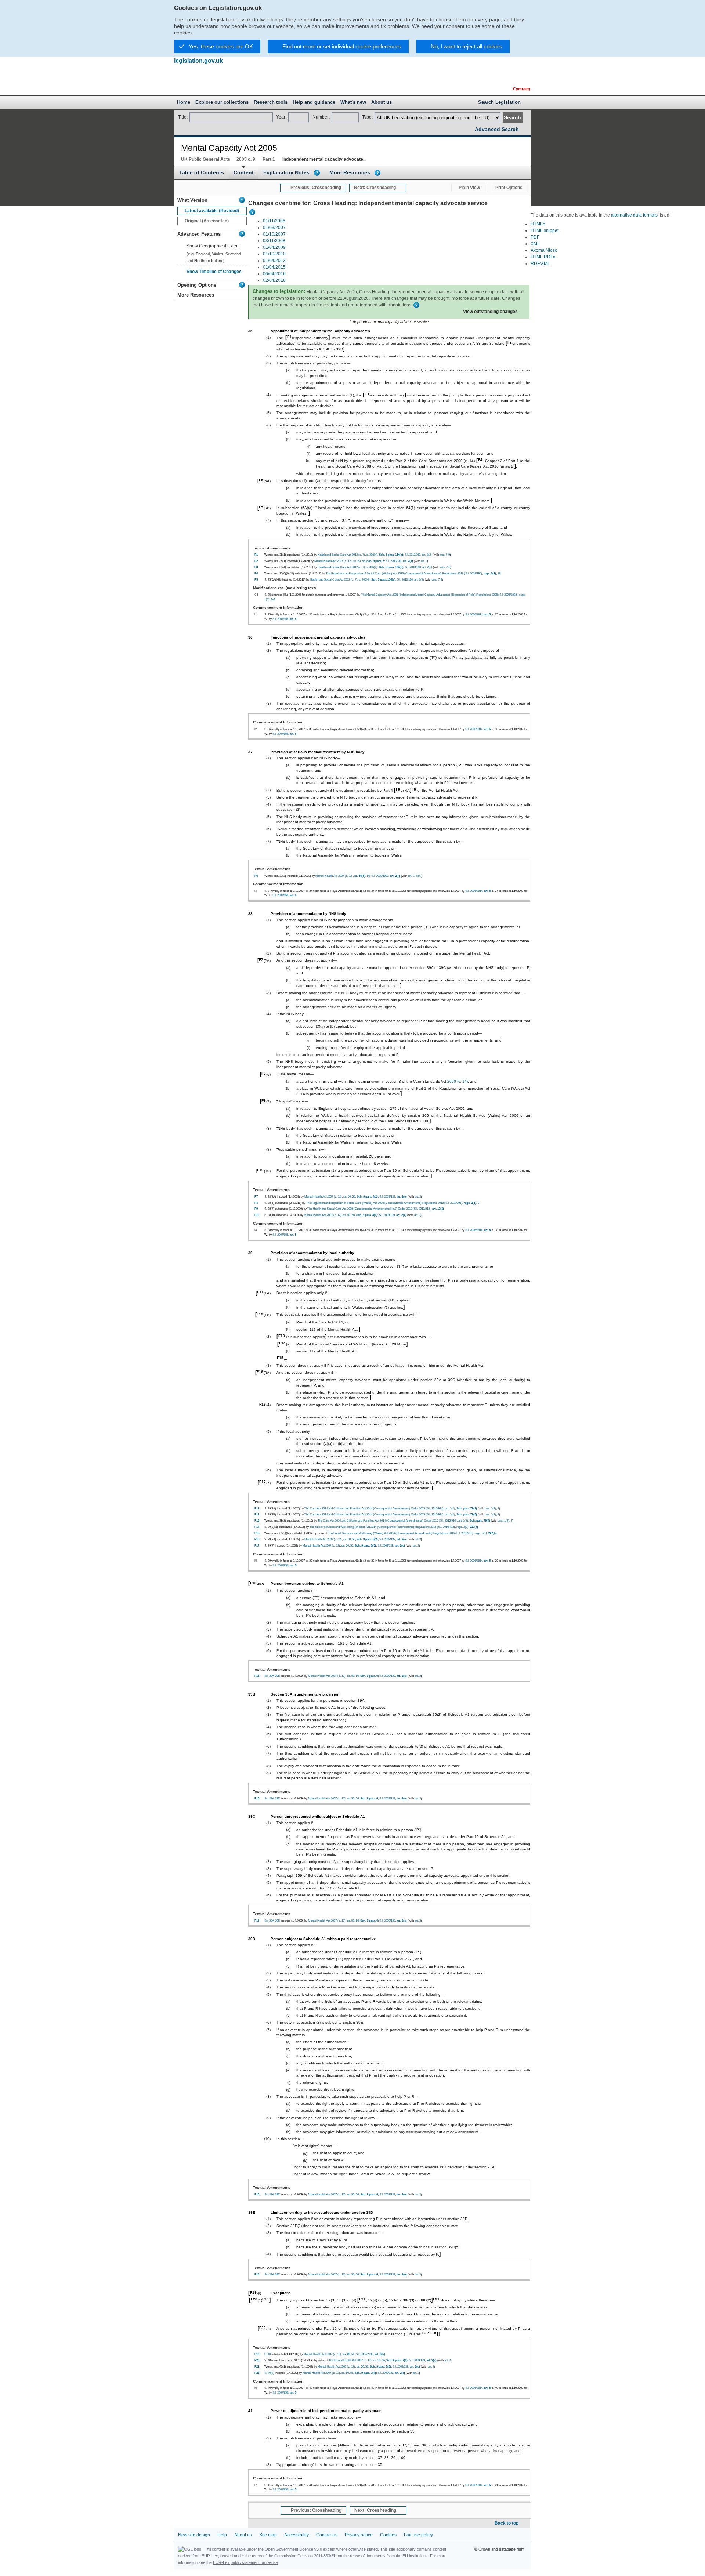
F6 (398, 789)
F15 (280, 1358)
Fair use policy (418, 2535)
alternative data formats (634, 215)
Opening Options (197, 285)
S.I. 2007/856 (280, 619)
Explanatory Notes (286, 173)
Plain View (469, 188)
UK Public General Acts (206, 159)
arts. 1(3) (490, 1508)
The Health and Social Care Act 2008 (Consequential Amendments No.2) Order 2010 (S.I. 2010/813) (369, 1209)
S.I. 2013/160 (413, 555)
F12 (260, 1314)
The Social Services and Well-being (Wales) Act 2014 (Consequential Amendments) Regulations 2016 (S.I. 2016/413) (382, 1527)
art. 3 (424, 561)
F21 (362, 2299)
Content (244, 173)
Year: (281, 117)
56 (364, 561)
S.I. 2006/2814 (474, 614)
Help (222, 2535)
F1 (289, 337)
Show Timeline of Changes (214, 272)
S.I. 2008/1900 (380, 876)
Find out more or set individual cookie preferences (342, 46)
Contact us (327, 2535)
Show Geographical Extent (213, 246)
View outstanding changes (490, 312)
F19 (253, 2292)
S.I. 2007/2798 (364, 2354)
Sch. (418, 876)
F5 (261, 480)
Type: (367, 117)
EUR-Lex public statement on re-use (245, 2562)
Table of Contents (202, 173)
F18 (253, 1583)
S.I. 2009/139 (393, 561)
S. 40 (267, 2354)
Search (512, 117)
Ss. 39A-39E (272, 1676)
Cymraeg (522, 89)
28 (499, 573)
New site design (194, 2535)
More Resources (350, 173)
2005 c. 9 (246, 159)
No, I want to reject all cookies (467, 46)
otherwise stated (363, 2549)
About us (243, 2535)
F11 (260, 1292)
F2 (510, 342)
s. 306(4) (372, 555)
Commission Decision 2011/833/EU (305, 2556)
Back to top (507, 2523)
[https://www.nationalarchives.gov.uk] (481, 73)
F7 (261, 960)
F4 (480, 460)
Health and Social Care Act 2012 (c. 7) (341, 555)
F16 (260, 1372)
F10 (260, 1170)
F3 (367, 394)
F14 (282, 1343)
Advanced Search (497, 129)
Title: (183, 117)
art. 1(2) (450, 1508)
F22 (263, 2328)
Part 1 (269, 159)
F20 (254, 2299)
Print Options (509, 188)
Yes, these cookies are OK (221, 46)
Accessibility (297, 2535)
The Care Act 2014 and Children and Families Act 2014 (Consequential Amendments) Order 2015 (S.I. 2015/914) (374, 1508)
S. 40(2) (269, 2373)
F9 (264, 1100)
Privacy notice (359, 2535)
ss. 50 (357, 561)
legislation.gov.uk (198, 61)
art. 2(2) (427, 555)
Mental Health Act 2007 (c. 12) (333, 561)
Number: (321, 117)
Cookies (388, 2535)
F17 (263, 1482)
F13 (282, 1336)
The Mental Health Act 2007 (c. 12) (350, 2360)
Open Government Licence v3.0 (293, 2549)
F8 (264, 1073)
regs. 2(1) (462, 1527)
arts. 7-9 (445, 555)
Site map (268, 2535)
